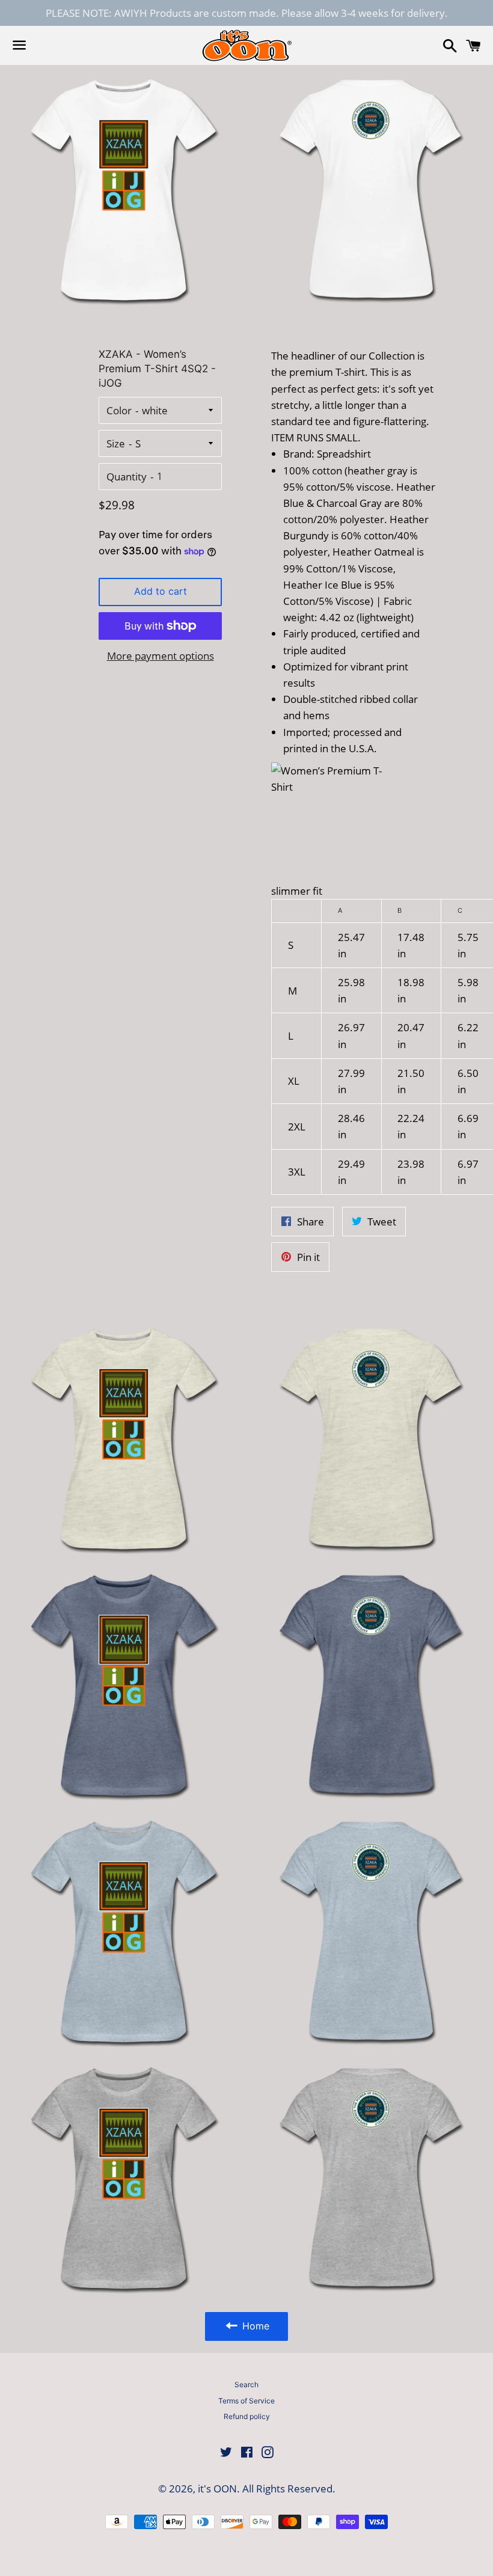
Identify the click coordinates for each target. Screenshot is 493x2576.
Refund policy (247, 2416)
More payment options (161, 656)
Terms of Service (246, 2401)
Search (246, 2384)
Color (119, 410)
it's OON (217, 2489)
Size (116, 443)
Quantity (127, 477)
